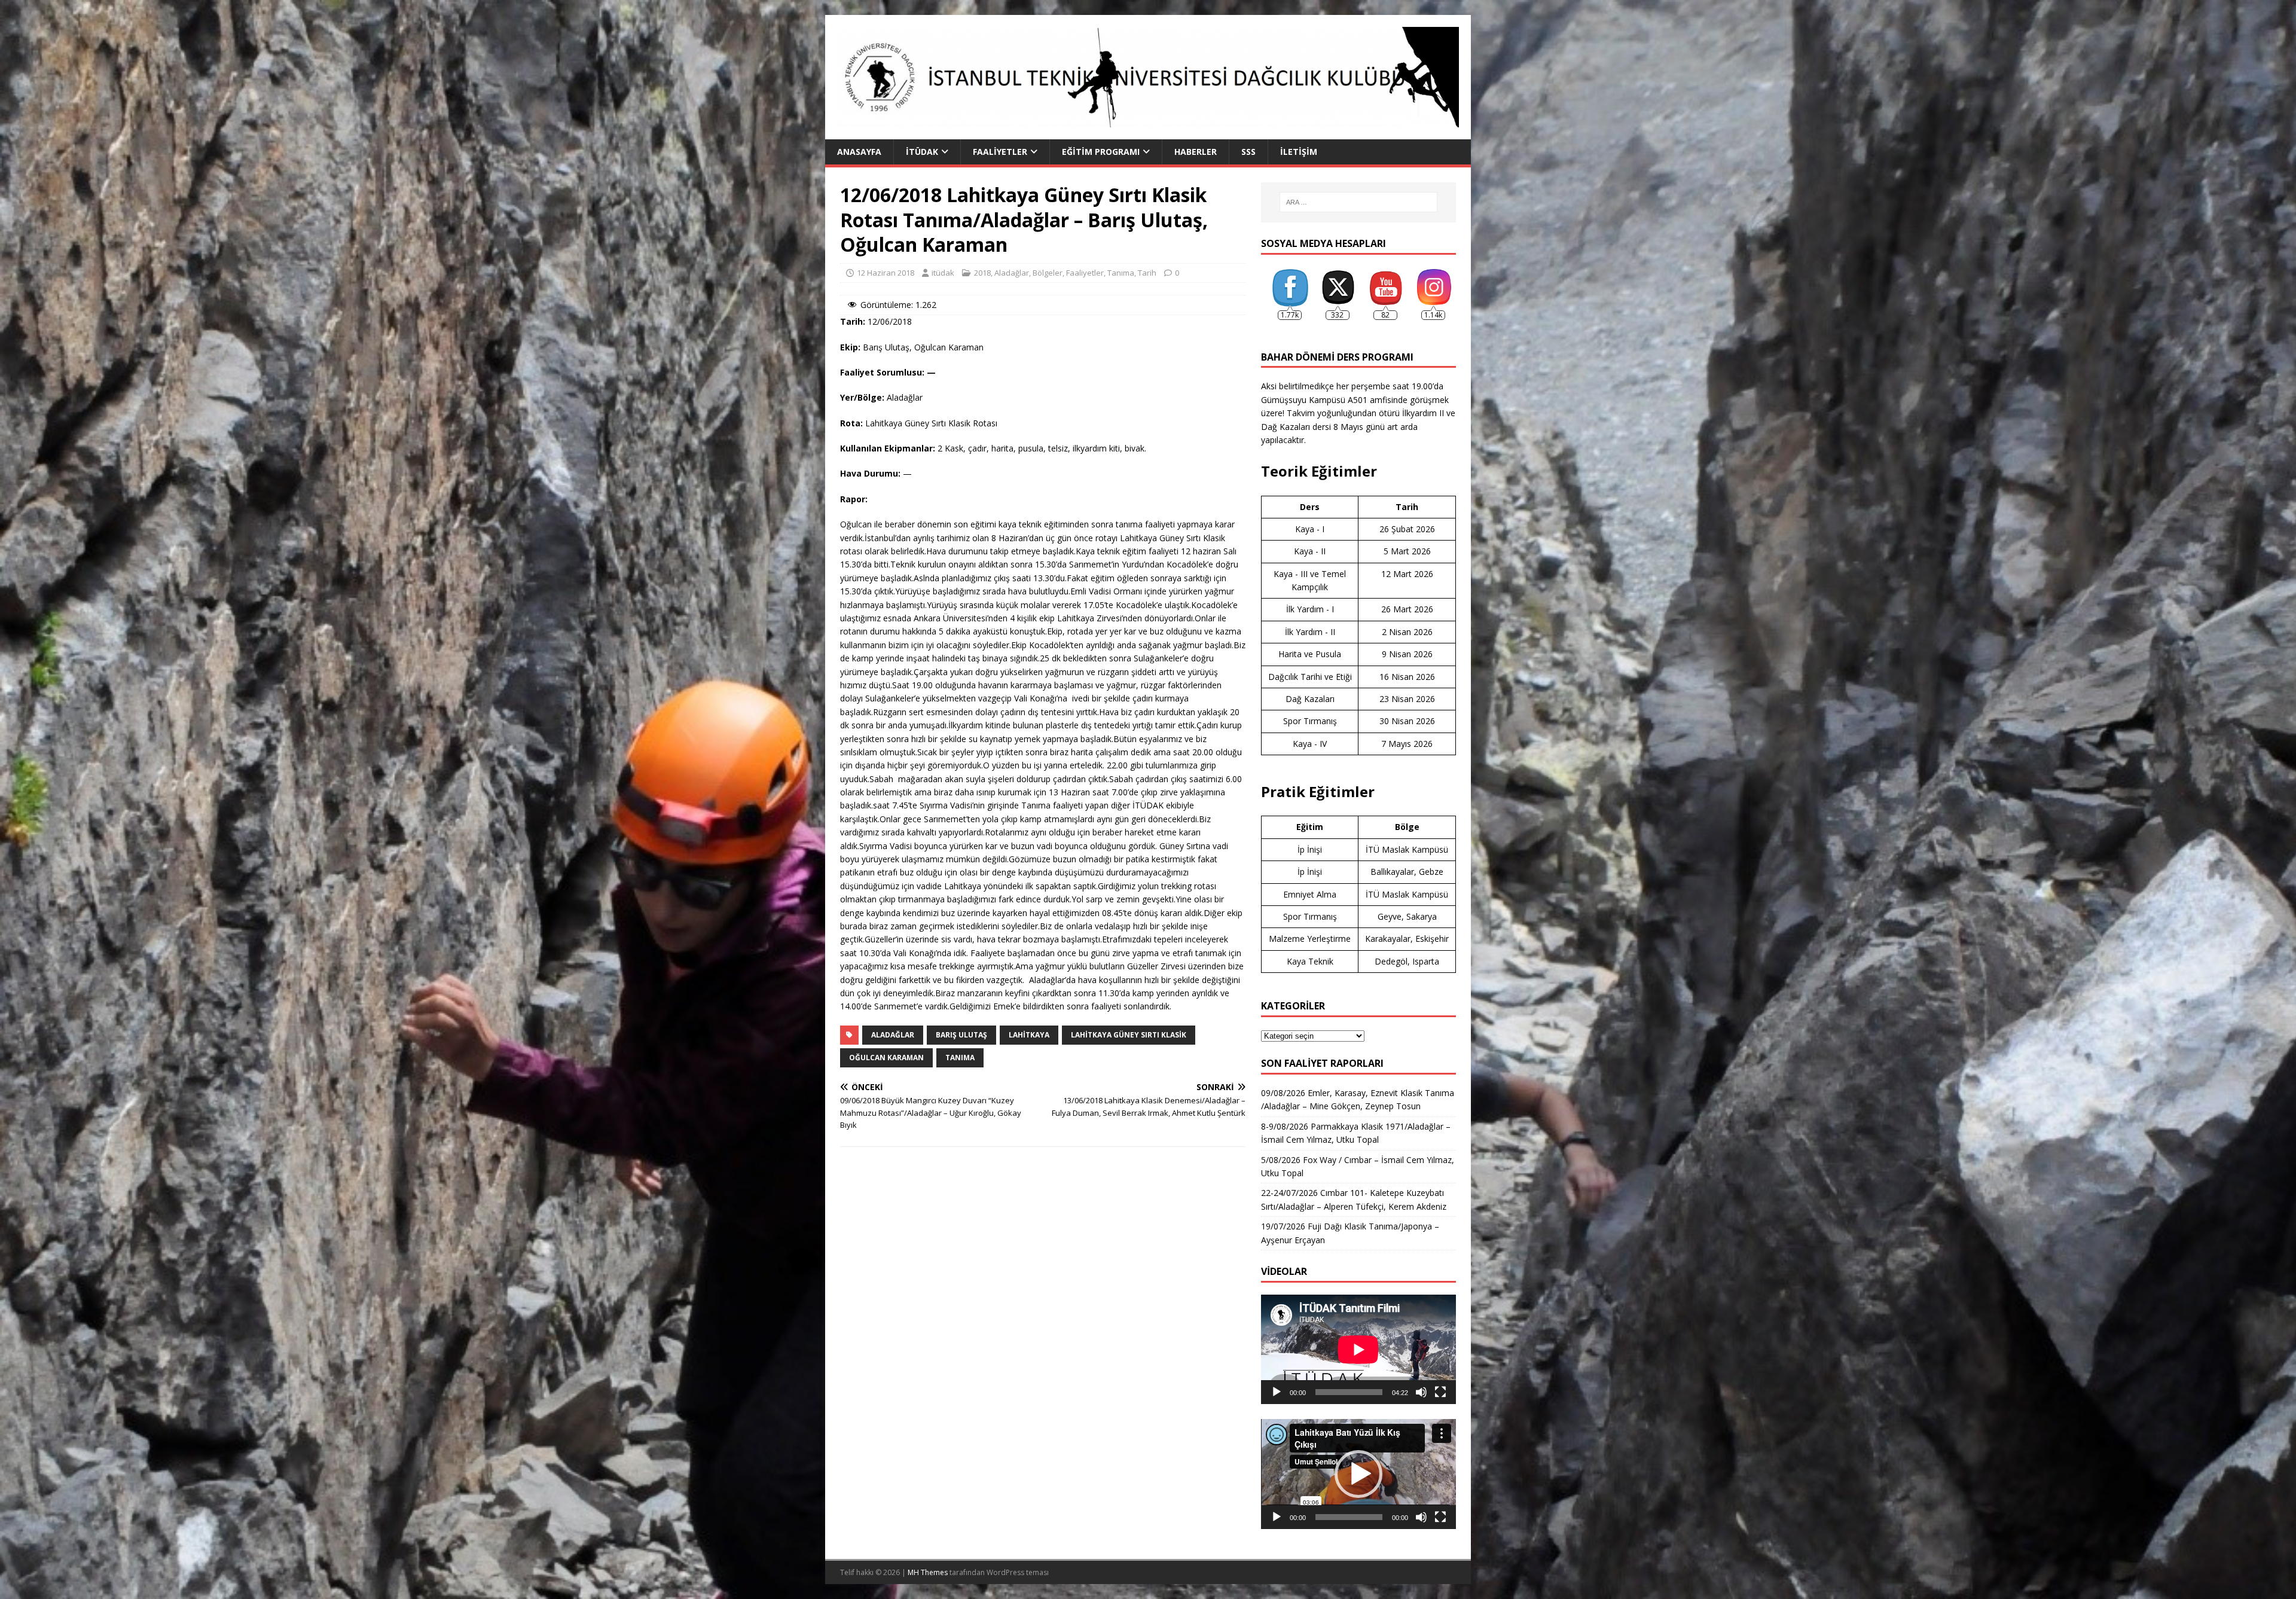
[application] (1358, 1349)
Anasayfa (859, 152)
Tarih (1147, 273)
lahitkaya (1029, 1035)
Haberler (1196, 152)
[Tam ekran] (1440, 1392)
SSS (1248, 152)
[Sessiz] (1421, 1392)
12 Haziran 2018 (886, 273)
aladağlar (893, 1035)
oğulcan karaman (886, 1058)
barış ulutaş (961, 1035)
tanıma (960, 1058)
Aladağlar (1012, 273)
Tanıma (1121, 273)
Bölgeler (1048, 273)
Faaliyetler (1000, 152)
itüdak (943, 273)
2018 (982, 273)
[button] (1358, 1474)
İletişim (1299, 152)
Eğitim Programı (1101, 152)
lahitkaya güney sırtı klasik (1129, 1035)
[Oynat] (1277, 1392)
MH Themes (928, 1572)
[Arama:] (1358, 202)
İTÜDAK (922, 152)
